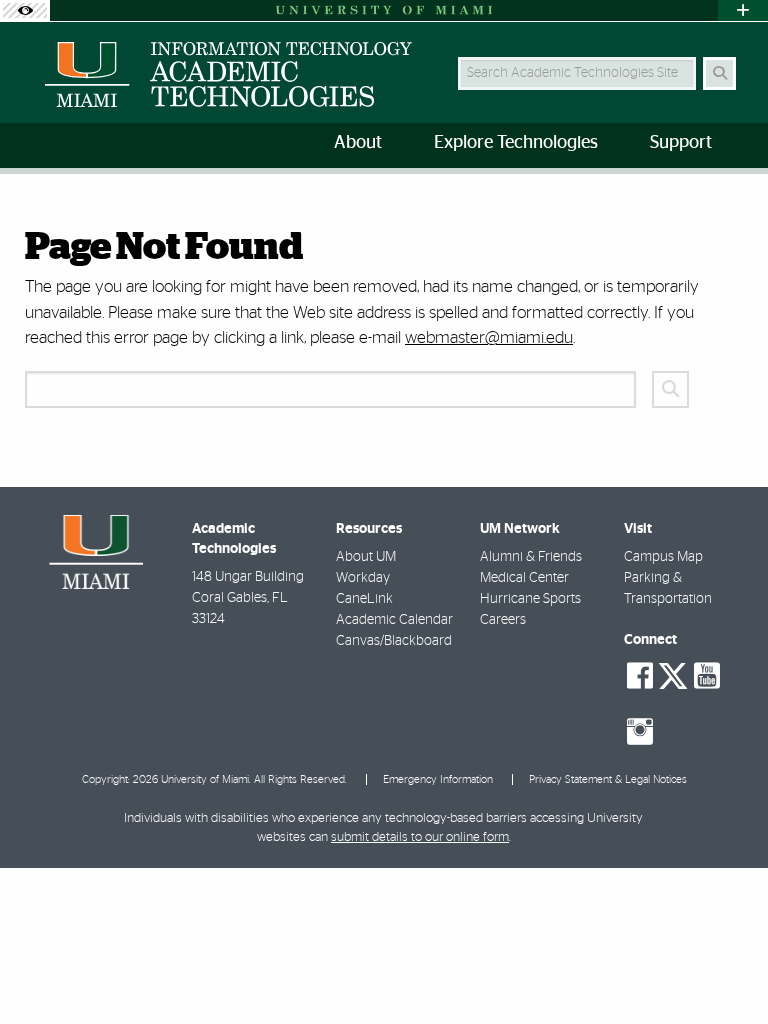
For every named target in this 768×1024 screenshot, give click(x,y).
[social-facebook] (640, 676)
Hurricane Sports (530, 599)
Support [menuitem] (681, 143)
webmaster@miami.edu (489, 337)
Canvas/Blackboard (394, 641)
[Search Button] (719, 73)
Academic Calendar (394, 620)
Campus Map (663, 557)
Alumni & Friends (531, 557)
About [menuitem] (358, 143)
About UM (366, 557)
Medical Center (524, 578)
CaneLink (364, 599)
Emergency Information (438, 779)
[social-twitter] (673, 674)
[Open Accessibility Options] (25, 10)
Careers (503, 620)
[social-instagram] (640, 732)
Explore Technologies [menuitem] (516, 143)
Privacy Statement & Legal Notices (608, 779)
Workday (363, 578)
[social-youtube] (707, 676)
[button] (724, 968)
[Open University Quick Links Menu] (743, 10)
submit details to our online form (420, 837)
